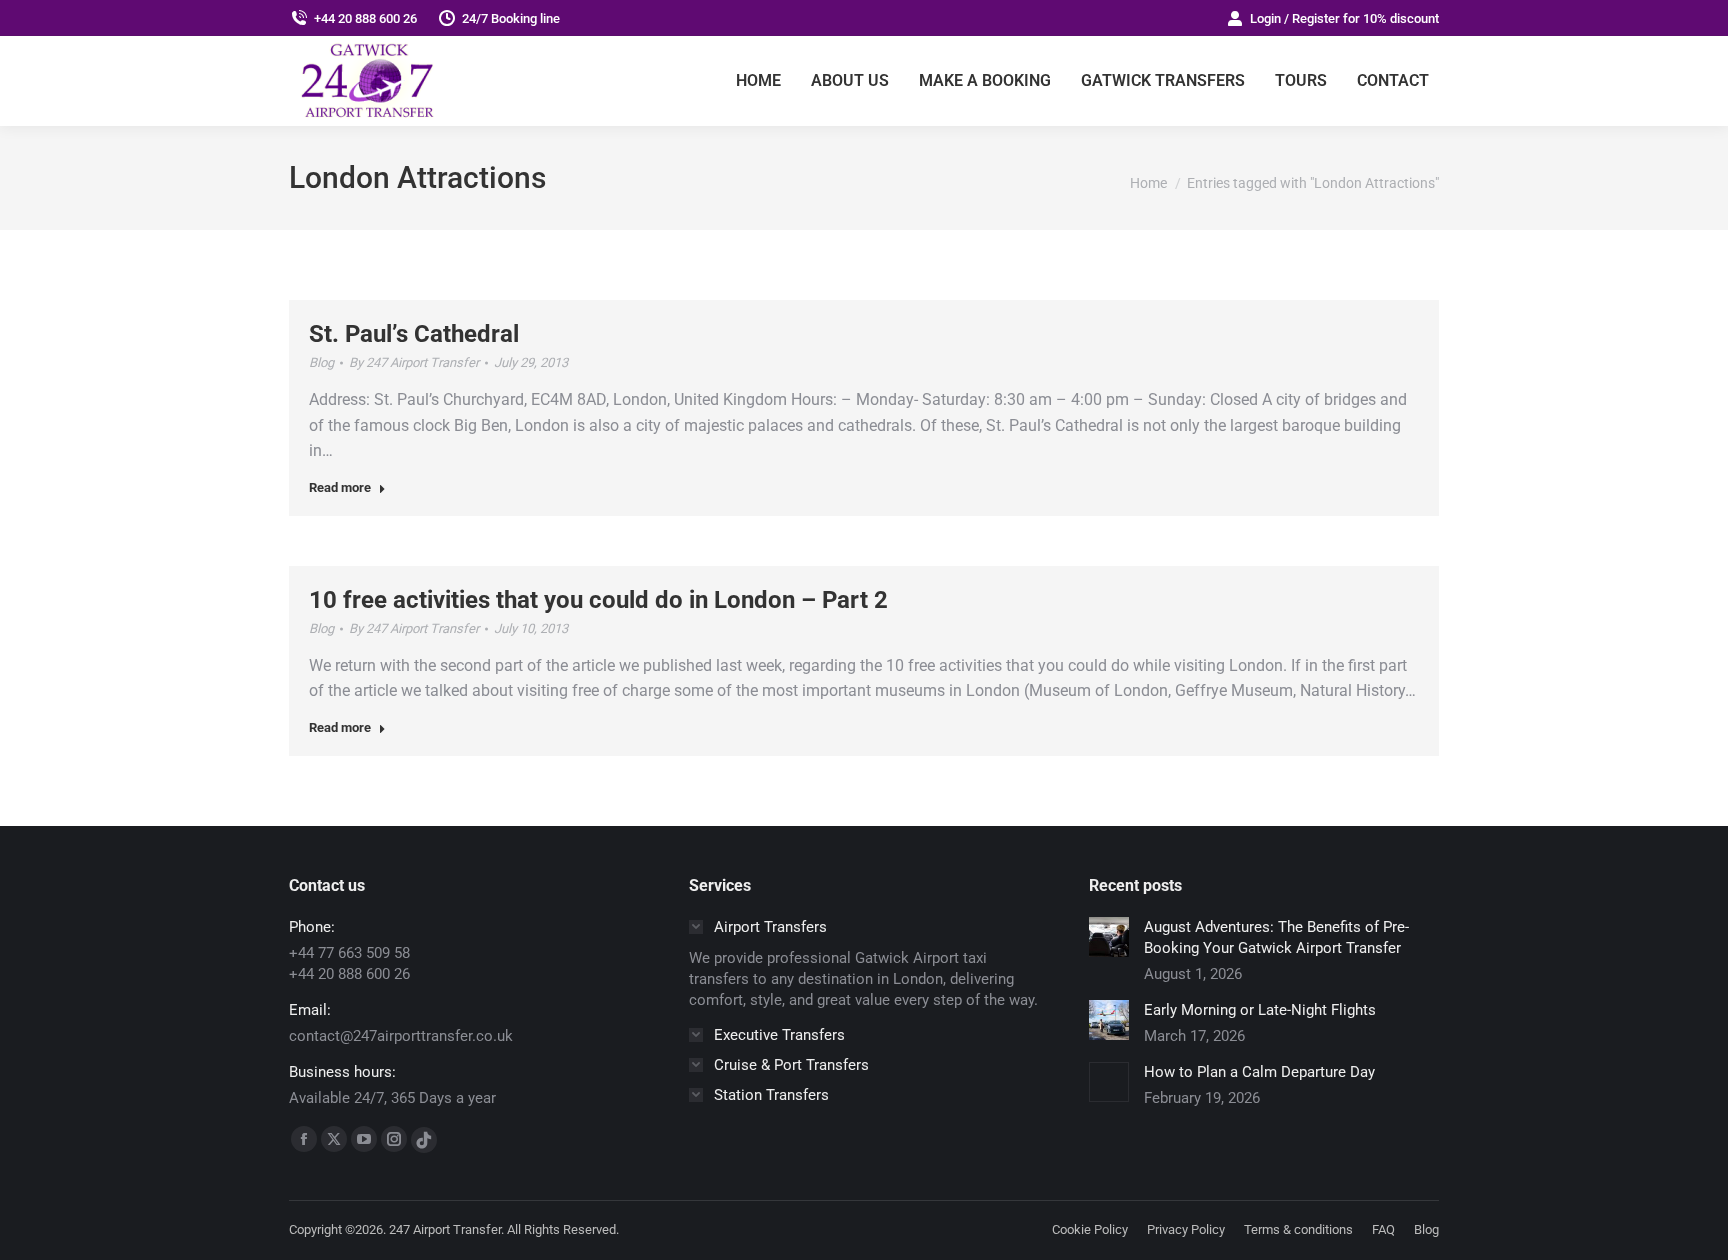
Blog (321, 362)
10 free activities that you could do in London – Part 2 (598, 600)
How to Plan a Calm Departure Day (1259, 1072)
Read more (340, 487)
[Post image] (1109, 937)
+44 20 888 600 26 (365, 18)
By (414, 362)
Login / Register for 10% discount (1344, 18)
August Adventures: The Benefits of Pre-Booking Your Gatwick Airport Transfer (1276, 937)
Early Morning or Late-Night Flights (1260, 1010)
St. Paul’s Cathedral (414, 334)
